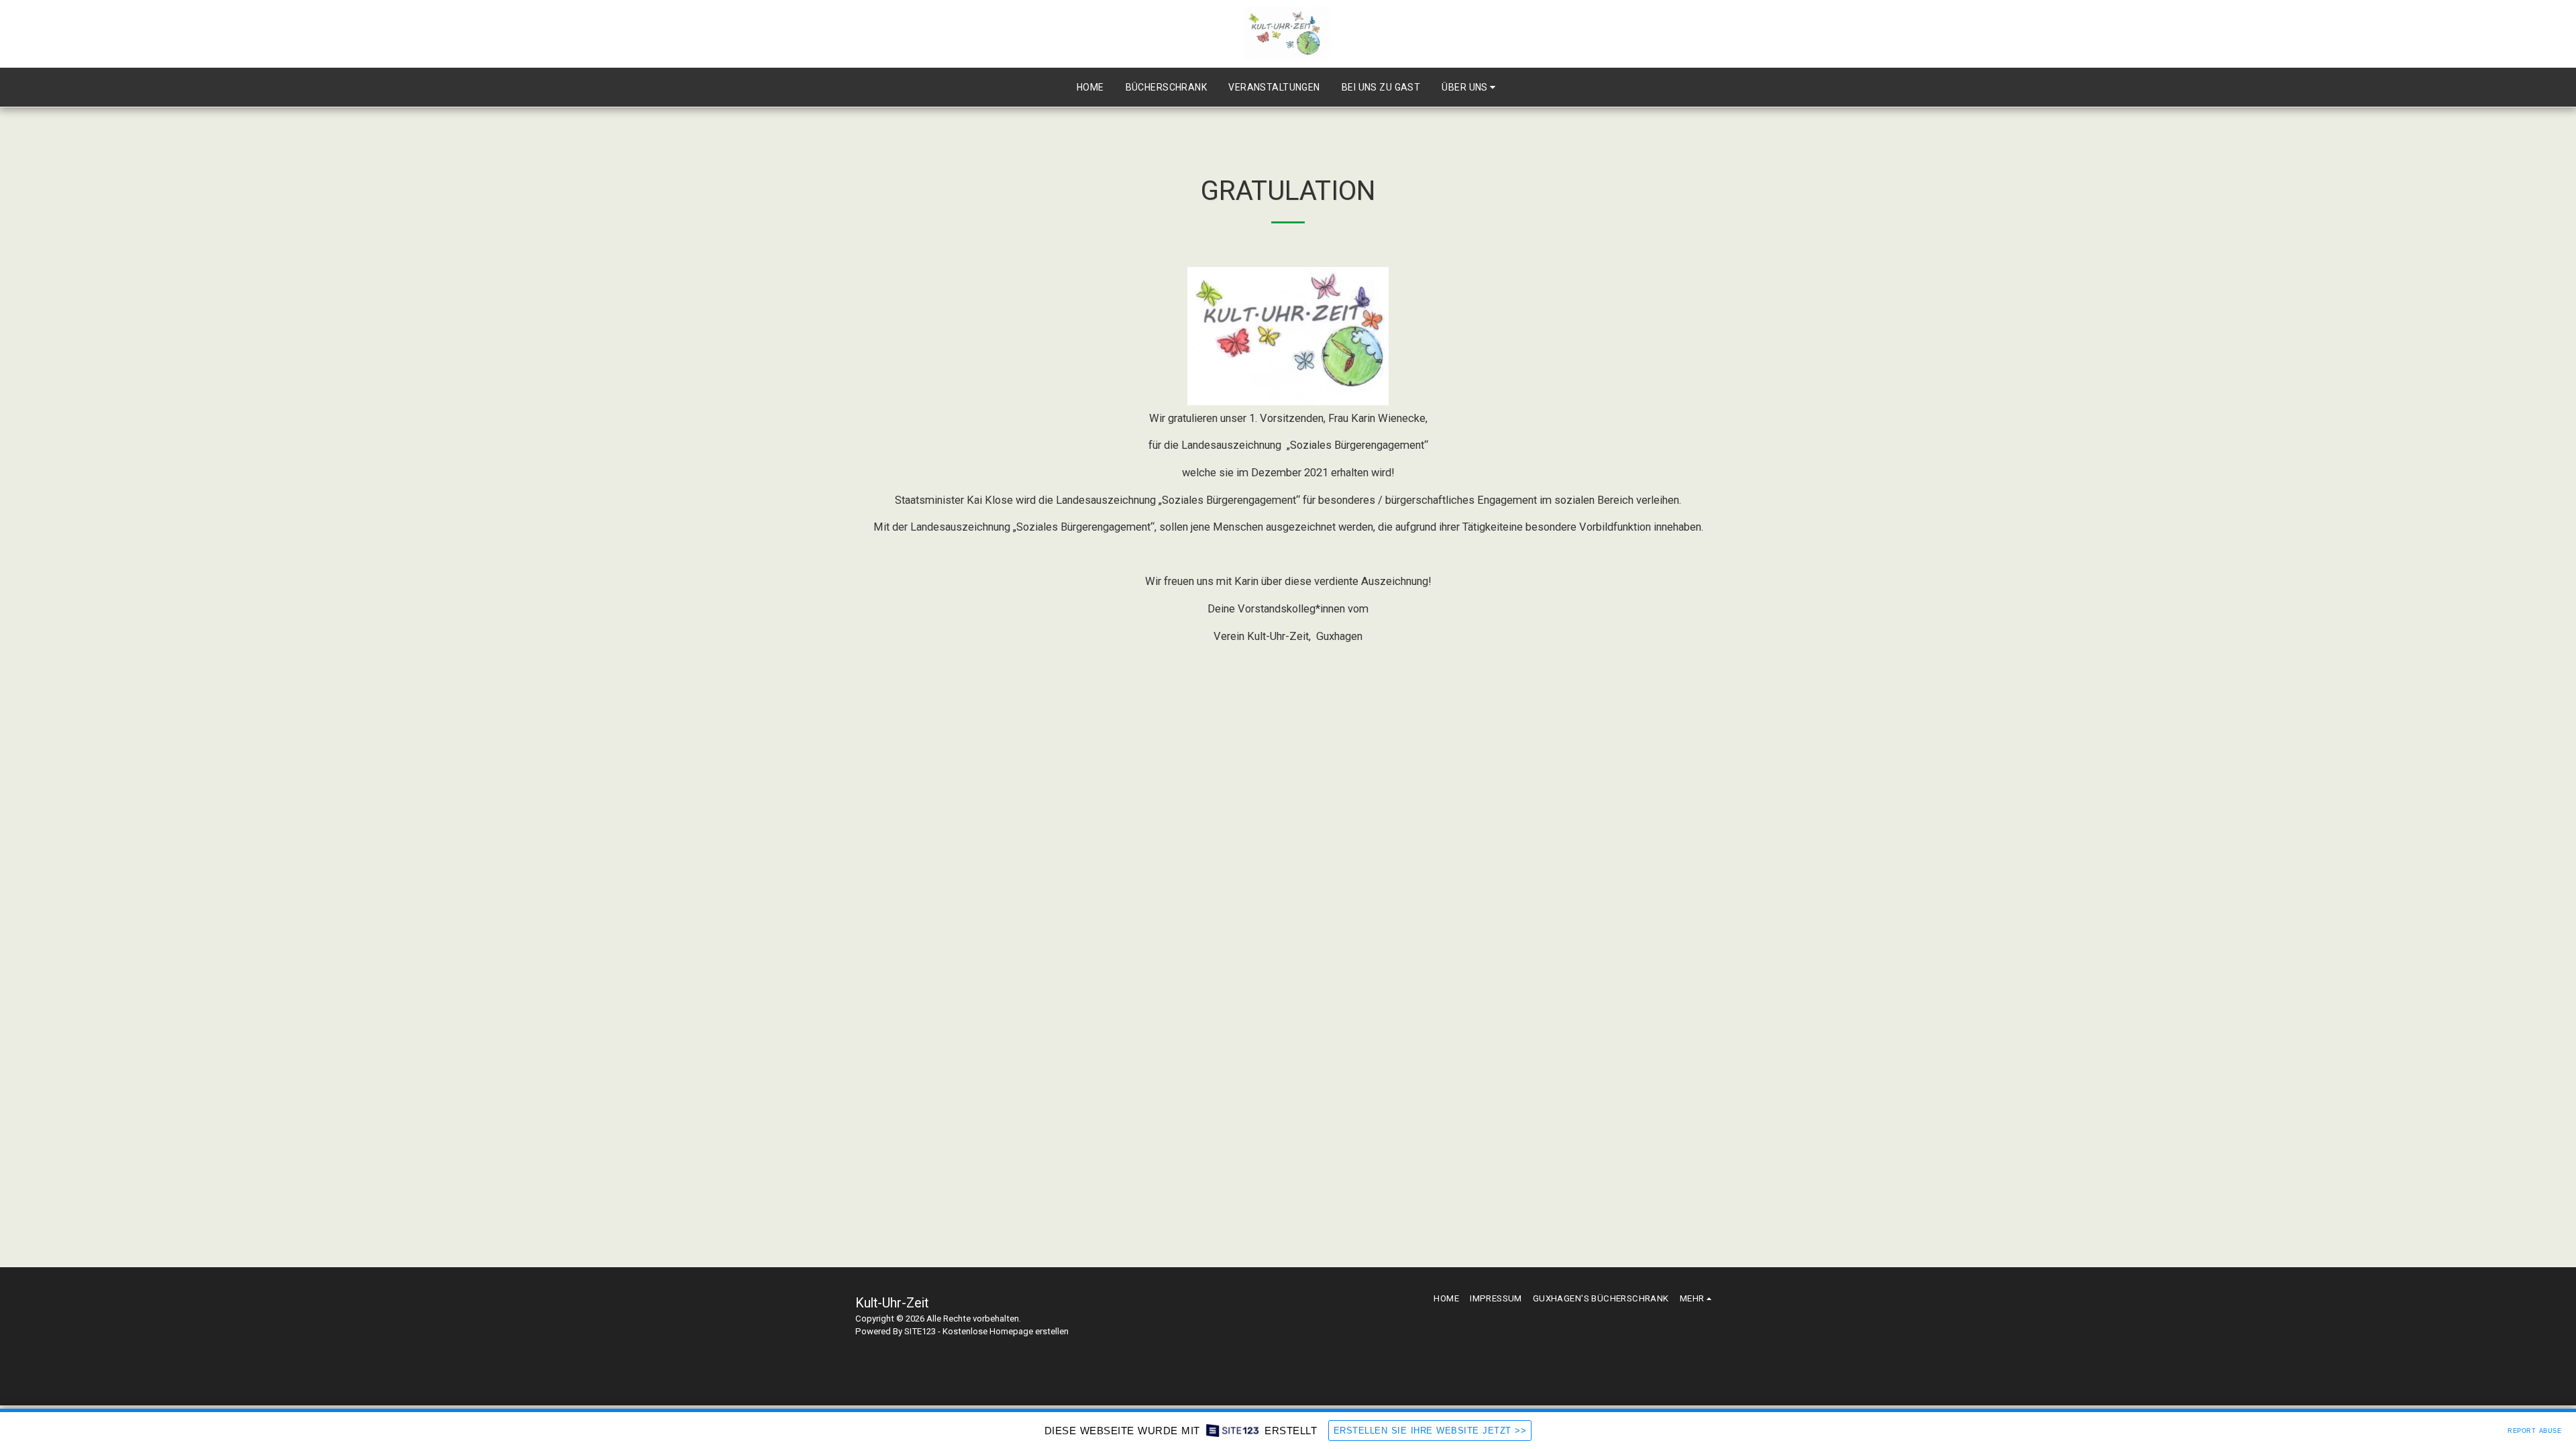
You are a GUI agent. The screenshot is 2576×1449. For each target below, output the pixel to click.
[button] (1470, 87)
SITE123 (920, 1331)
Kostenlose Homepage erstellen (1006, 1331)
